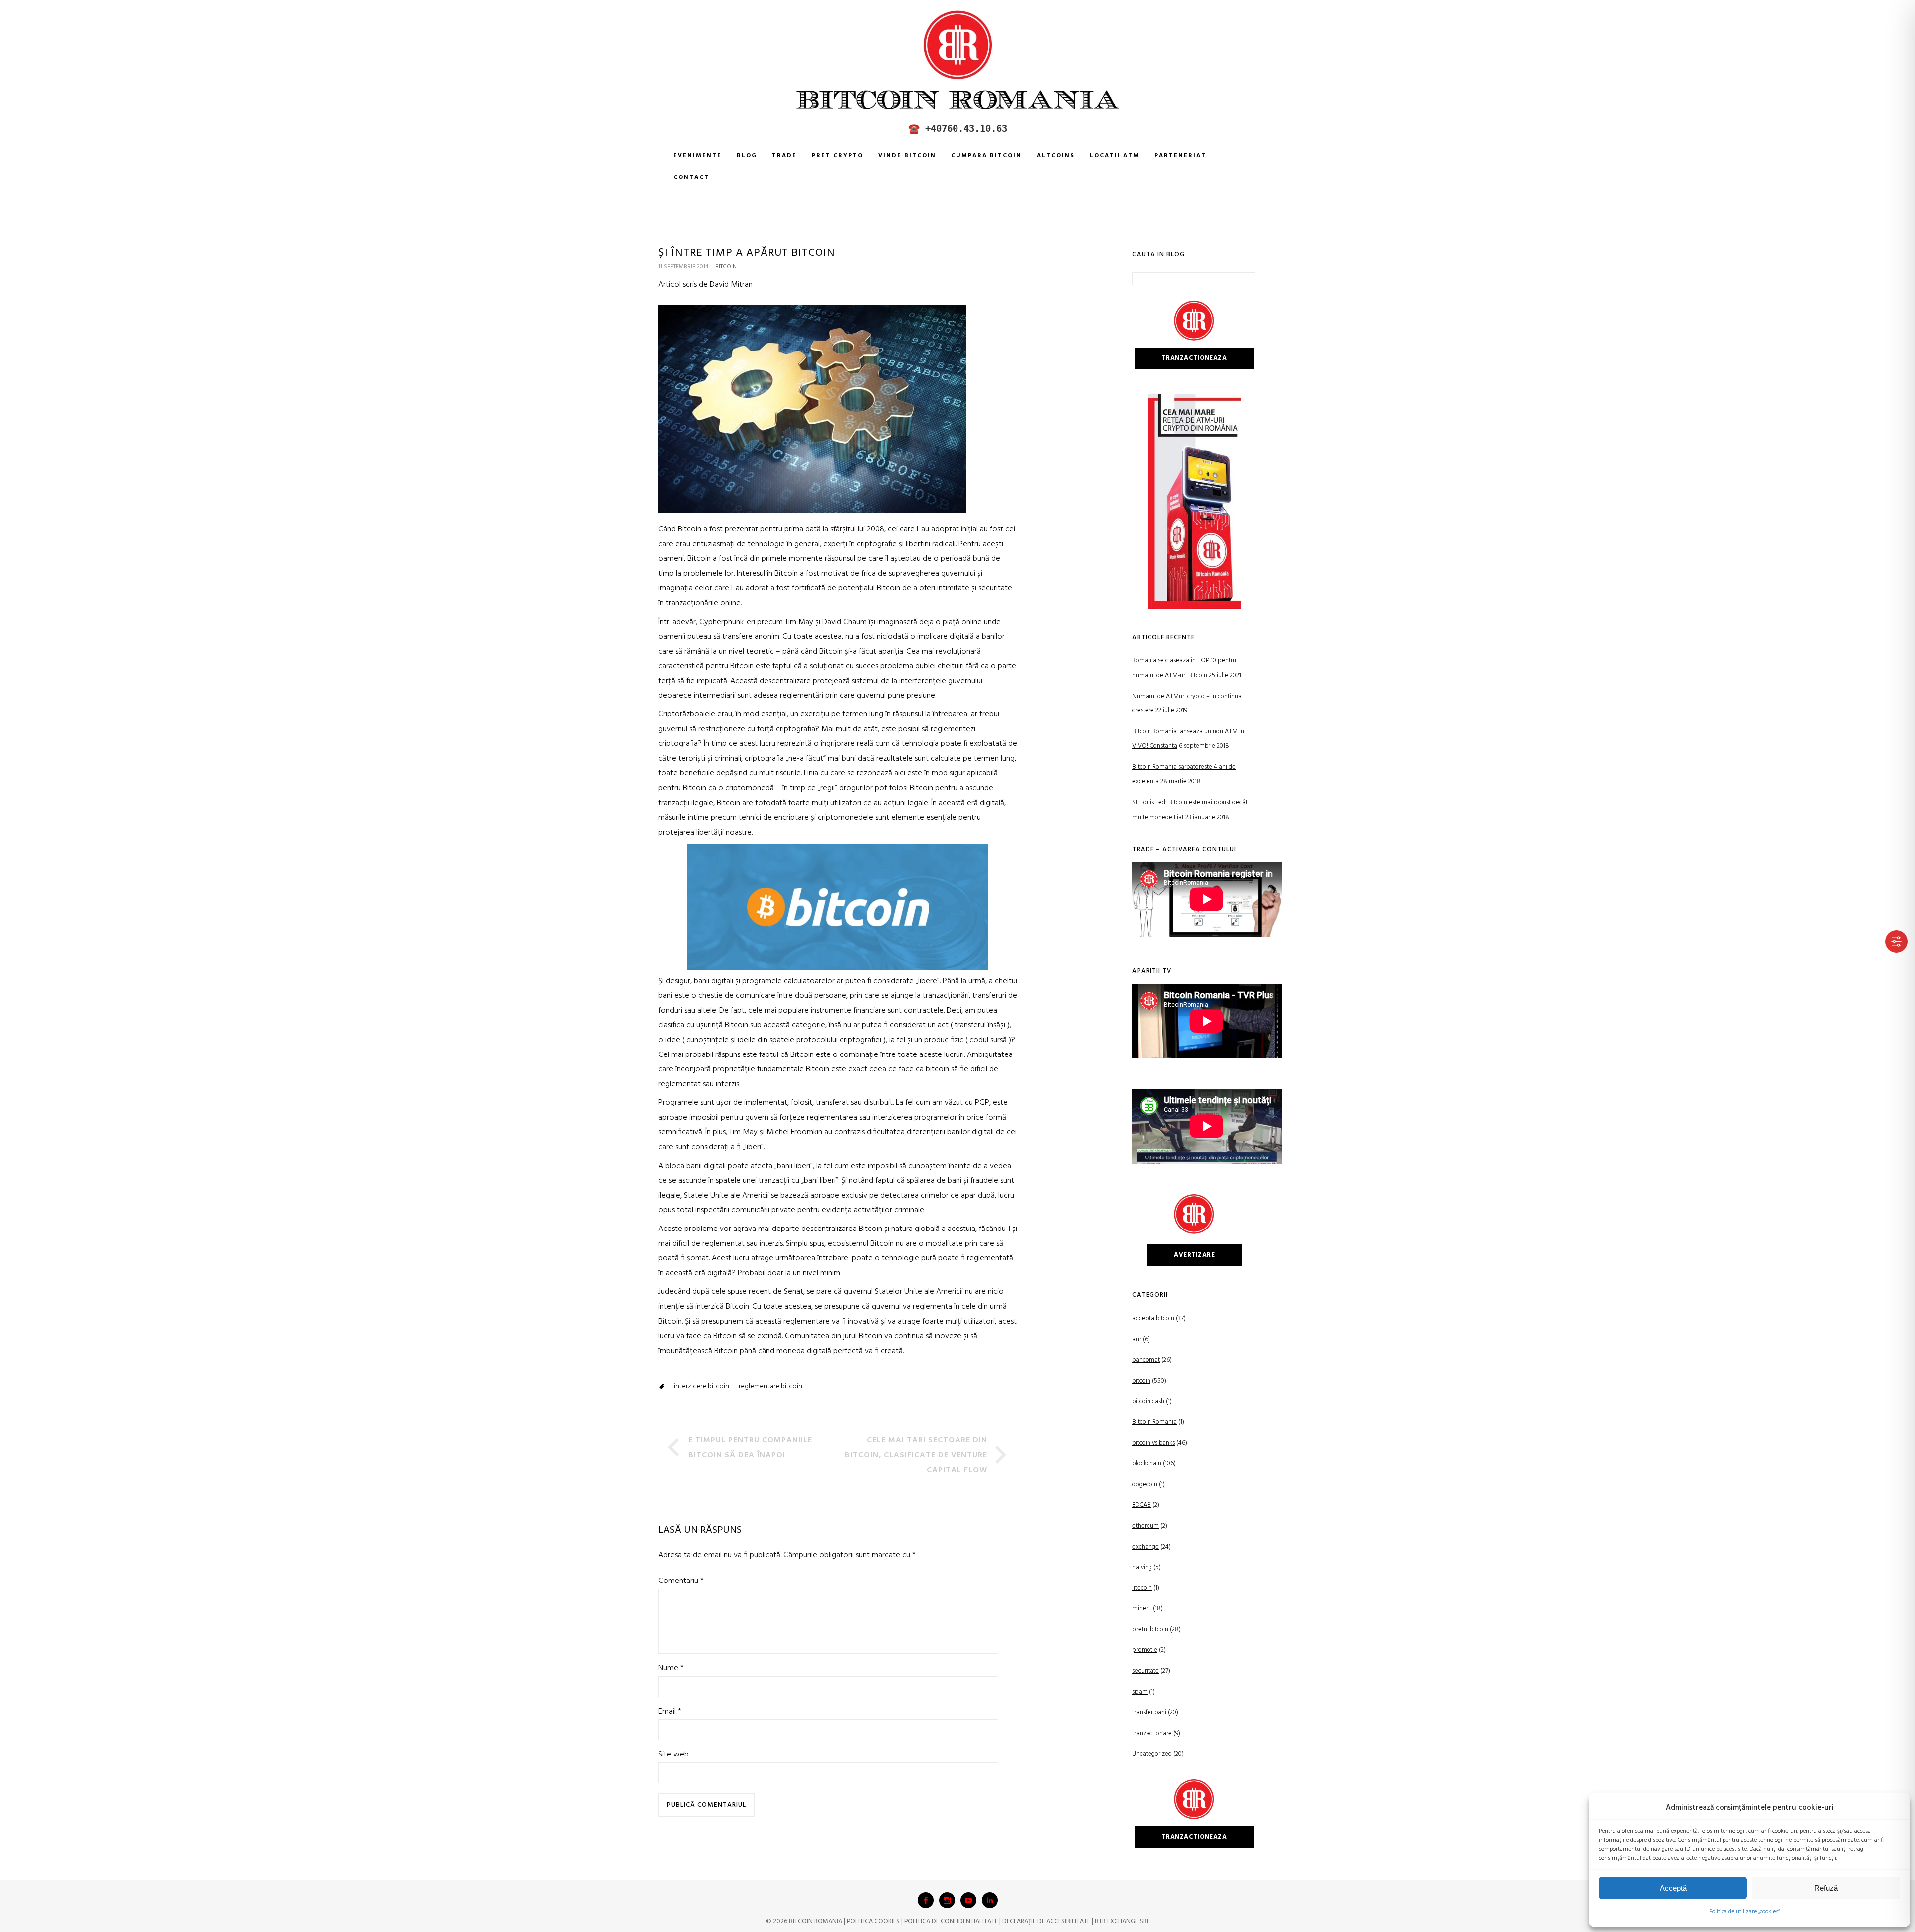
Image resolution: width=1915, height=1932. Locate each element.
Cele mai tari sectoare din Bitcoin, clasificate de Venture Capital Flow (916, 1455)
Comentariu (681, 1581)
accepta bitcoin (1153, 1318)
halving (1142, 1567)
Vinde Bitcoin (907, 156)
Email (670, 1712)
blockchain (1147, 1464)
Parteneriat (1180, 156)
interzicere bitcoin (701, 1386)
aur (1137, 1339)
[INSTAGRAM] (947, 1900)
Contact (691, 177)
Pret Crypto (838, 156)
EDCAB (1142, 1505)
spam (1140, 1692)
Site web (673, 1755)
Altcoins (1056, 156)
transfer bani (1149, 1712)
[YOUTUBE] (968, 1900)
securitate (1146, 1671)
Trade (784, 156)
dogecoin (1145, 1485)
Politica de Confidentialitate (951, 1921)
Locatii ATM (1115, 156)
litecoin (1142, 1588)
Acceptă (1673, 1888)
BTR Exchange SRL (1122, 1921)
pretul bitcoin (1150, 1630)
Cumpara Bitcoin (986, 156)
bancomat (1146, 1360)
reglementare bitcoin (770, 1386)
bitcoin (726, 267)
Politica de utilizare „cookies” (1744, 1912)
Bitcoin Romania (1154, 1422)
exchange (1146, 1547)
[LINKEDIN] (990, 1900)
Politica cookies (873, 1921)
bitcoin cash (1148, 1401)
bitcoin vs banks (1153, 1443)
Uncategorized (1152, 1754)
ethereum (1146, 1526)
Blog (747, 156)
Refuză (1826, 1888)
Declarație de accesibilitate (1046, 1921)
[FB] (926, 1900)
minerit (1142, 1609)
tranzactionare (1152, 1733)
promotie (1145, 1650)
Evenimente (697, 156)
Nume (671, 1668)
